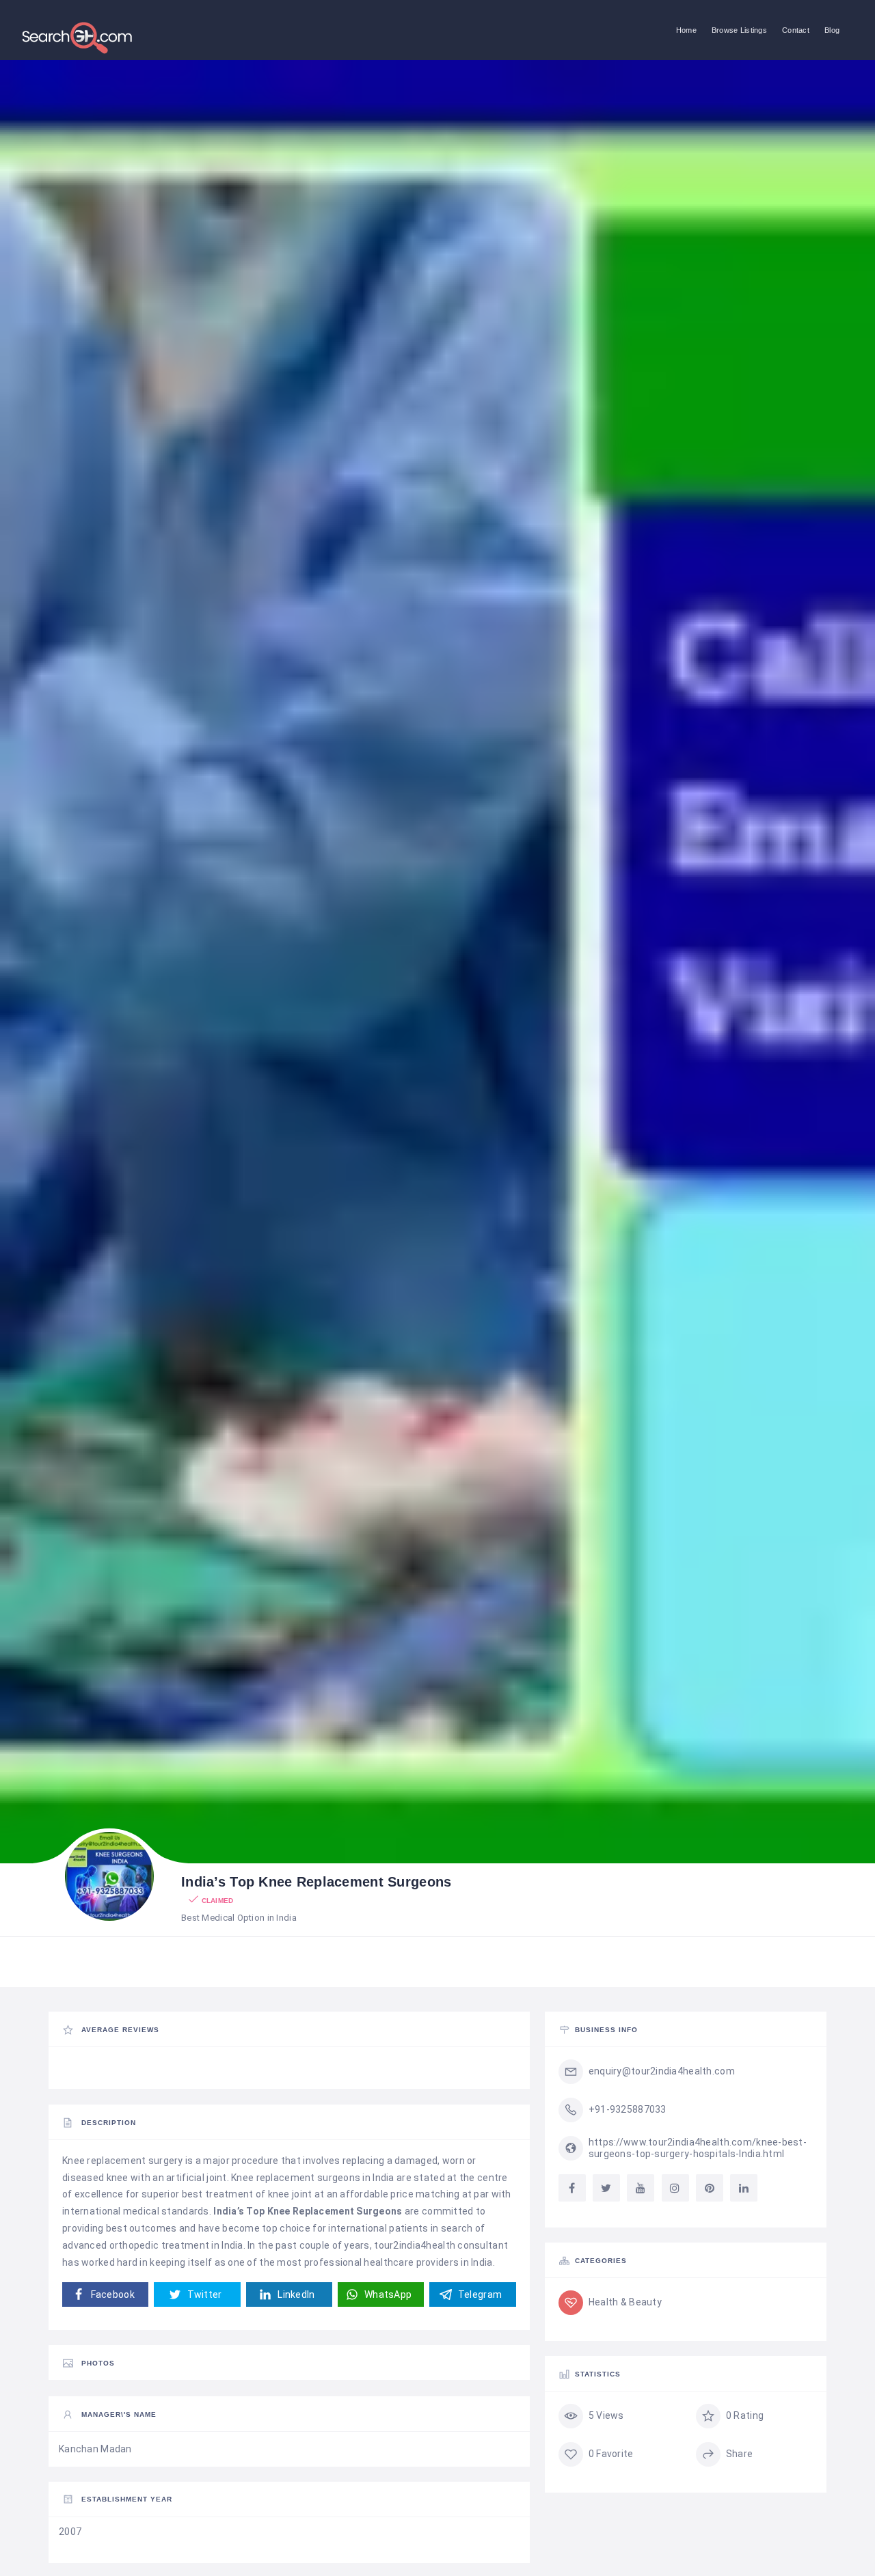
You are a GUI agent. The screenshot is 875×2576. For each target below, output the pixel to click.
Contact (796, 30)
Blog (832, 30)
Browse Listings (739, 30)
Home (686, 30)
